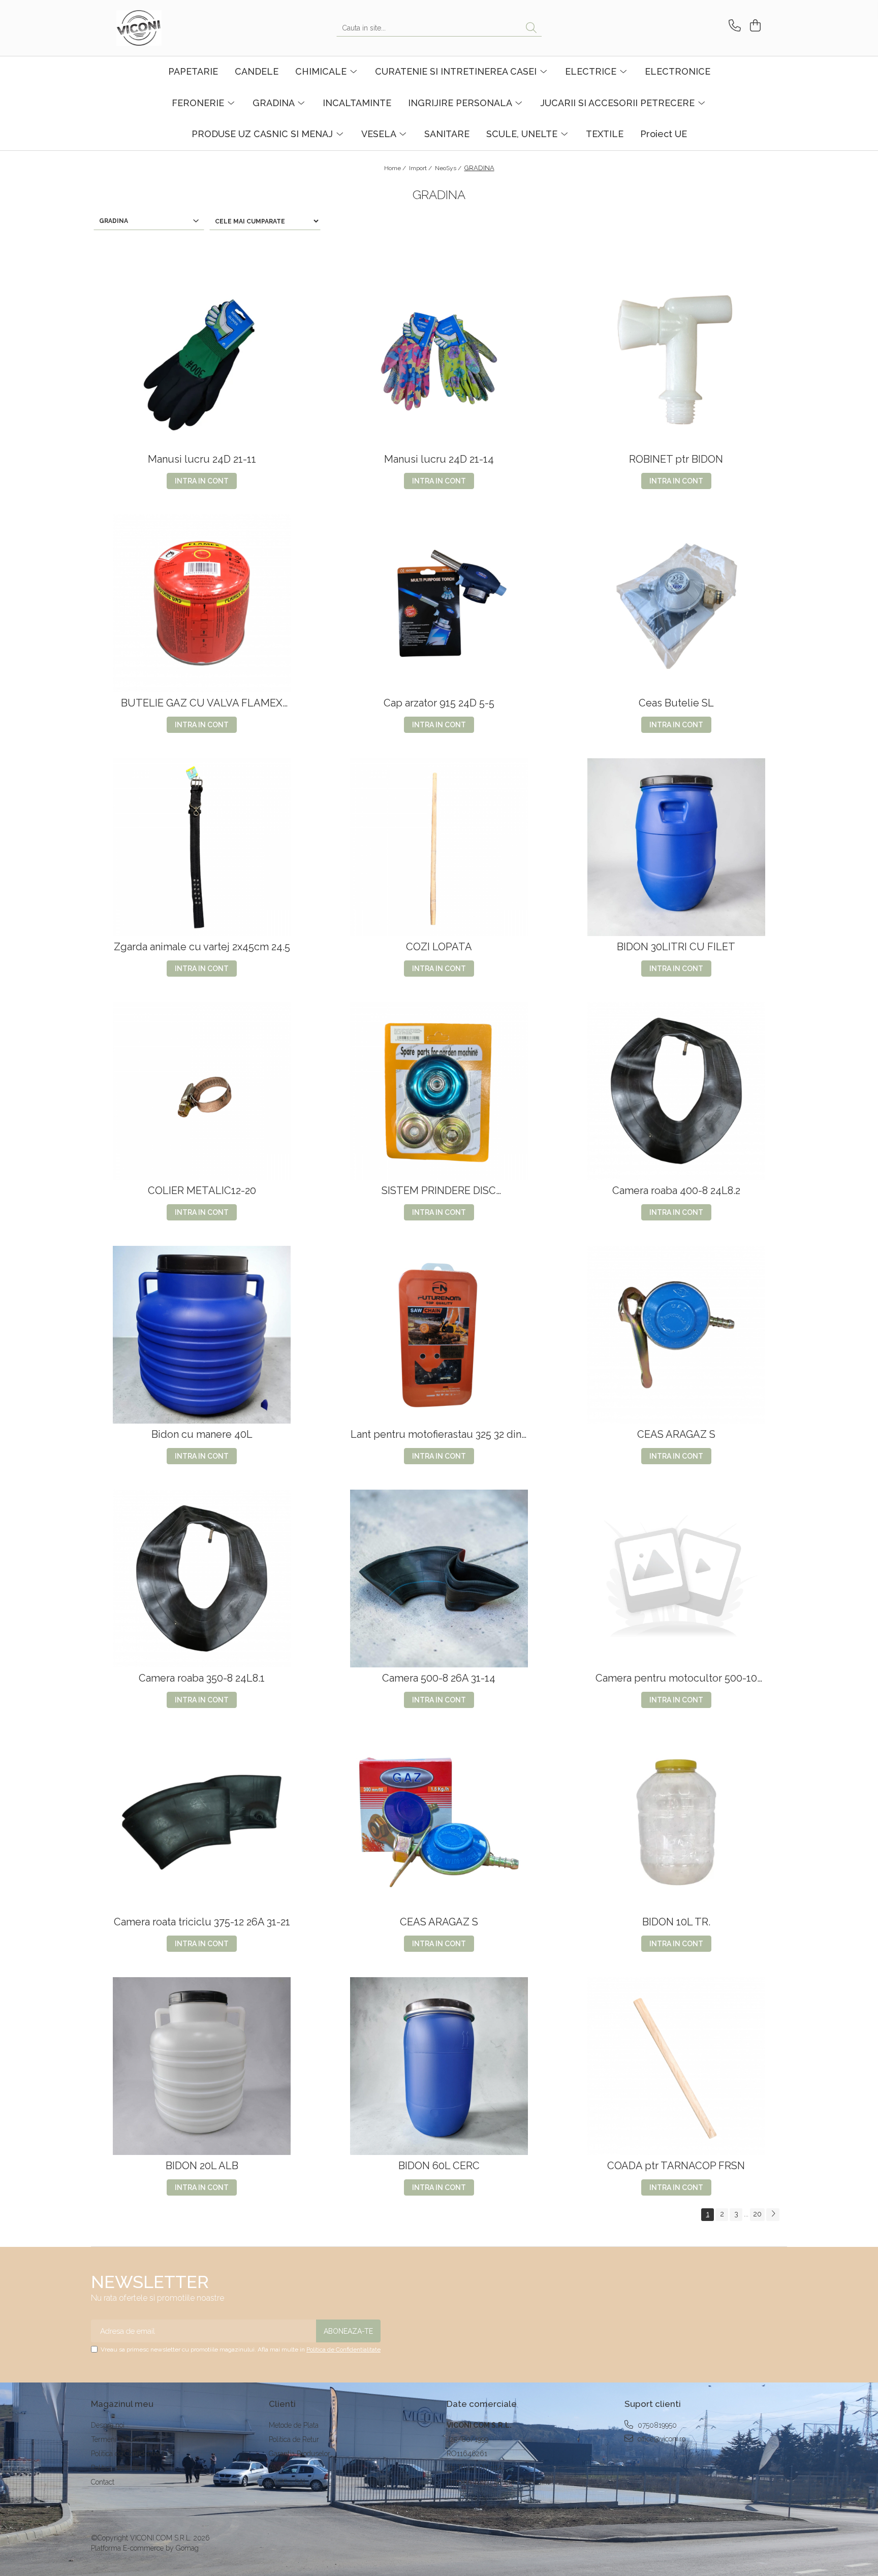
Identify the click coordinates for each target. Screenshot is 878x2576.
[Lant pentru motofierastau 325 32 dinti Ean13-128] (439, 1335)
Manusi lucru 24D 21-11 (202, 459)
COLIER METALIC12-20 (202, 1191)
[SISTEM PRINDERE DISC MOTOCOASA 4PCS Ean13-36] (439, 1091)
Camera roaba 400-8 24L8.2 (676, 1191)
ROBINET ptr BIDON (676, 459)
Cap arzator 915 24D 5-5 (439, 703)
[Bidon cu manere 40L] (202, 1335)
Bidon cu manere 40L (202, 1435)
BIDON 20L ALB (202, 2166)
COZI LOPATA (439, 947)
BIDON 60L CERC (439, 2166)
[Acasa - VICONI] (167, 28)
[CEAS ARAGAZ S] (676, 1335)
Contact (103, 2482)
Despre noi (108, 2425)
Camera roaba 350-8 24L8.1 (202, 1678)
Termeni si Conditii (120, 2439)
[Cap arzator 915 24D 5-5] (439, 603)
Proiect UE (664, 134)
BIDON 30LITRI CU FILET (676, 947)
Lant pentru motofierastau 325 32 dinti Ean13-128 (439, 1435)
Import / (421, 168)
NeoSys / (449, 168)
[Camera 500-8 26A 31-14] (439, 1579)
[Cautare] (531, 28)
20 (757, 2214)
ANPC (278, 2468)
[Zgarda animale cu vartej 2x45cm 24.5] (202, 847)
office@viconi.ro (661, 2439)
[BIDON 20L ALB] (202, 2066)
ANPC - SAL (288, 2482)
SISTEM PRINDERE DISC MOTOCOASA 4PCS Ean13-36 (439, 1191)
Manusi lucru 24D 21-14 (439, 459)
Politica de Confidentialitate (343, 2349)
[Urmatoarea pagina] (773, 2215)
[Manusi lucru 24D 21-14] (439, 360)
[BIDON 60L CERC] (439, 2066)
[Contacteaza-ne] (733, 26)
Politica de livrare (117, 2468)
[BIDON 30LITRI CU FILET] (676, 847)
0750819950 (656, 2425)
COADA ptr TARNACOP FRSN (676, 2166)
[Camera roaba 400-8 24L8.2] (676, 1091)
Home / (396, 168)
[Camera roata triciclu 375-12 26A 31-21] (202, 1822)
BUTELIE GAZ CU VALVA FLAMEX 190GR (202, 703)
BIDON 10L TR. (676, 1922)
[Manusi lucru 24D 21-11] (202, 360)
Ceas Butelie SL (676, 703)
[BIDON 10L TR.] (676, 1822)
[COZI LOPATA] (439, 847)
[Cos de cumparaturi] (754, 26)
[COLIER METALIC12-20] (202, 1091)
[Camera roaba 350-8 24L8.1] (202, 1579)
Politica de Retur (294, 2439)
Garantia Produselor (300, 2454)
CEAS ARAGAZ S (676, 1435)
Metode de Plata (294, 2425)
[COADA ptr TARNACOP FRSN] (676, 2066)
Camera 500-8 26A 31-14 (439, 1678)
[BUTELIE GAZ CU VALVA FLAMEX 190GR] (202, 603)
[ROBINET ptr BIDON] (676, 360)
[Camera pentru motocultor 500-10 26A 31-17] (676, 1579)
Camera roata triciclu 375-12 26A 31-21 (202, 1922)
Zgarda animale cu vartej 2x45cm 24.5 (202, 947)
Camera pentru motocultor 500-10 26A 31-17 (676, 1678)
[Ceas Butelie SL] (676, 603)
